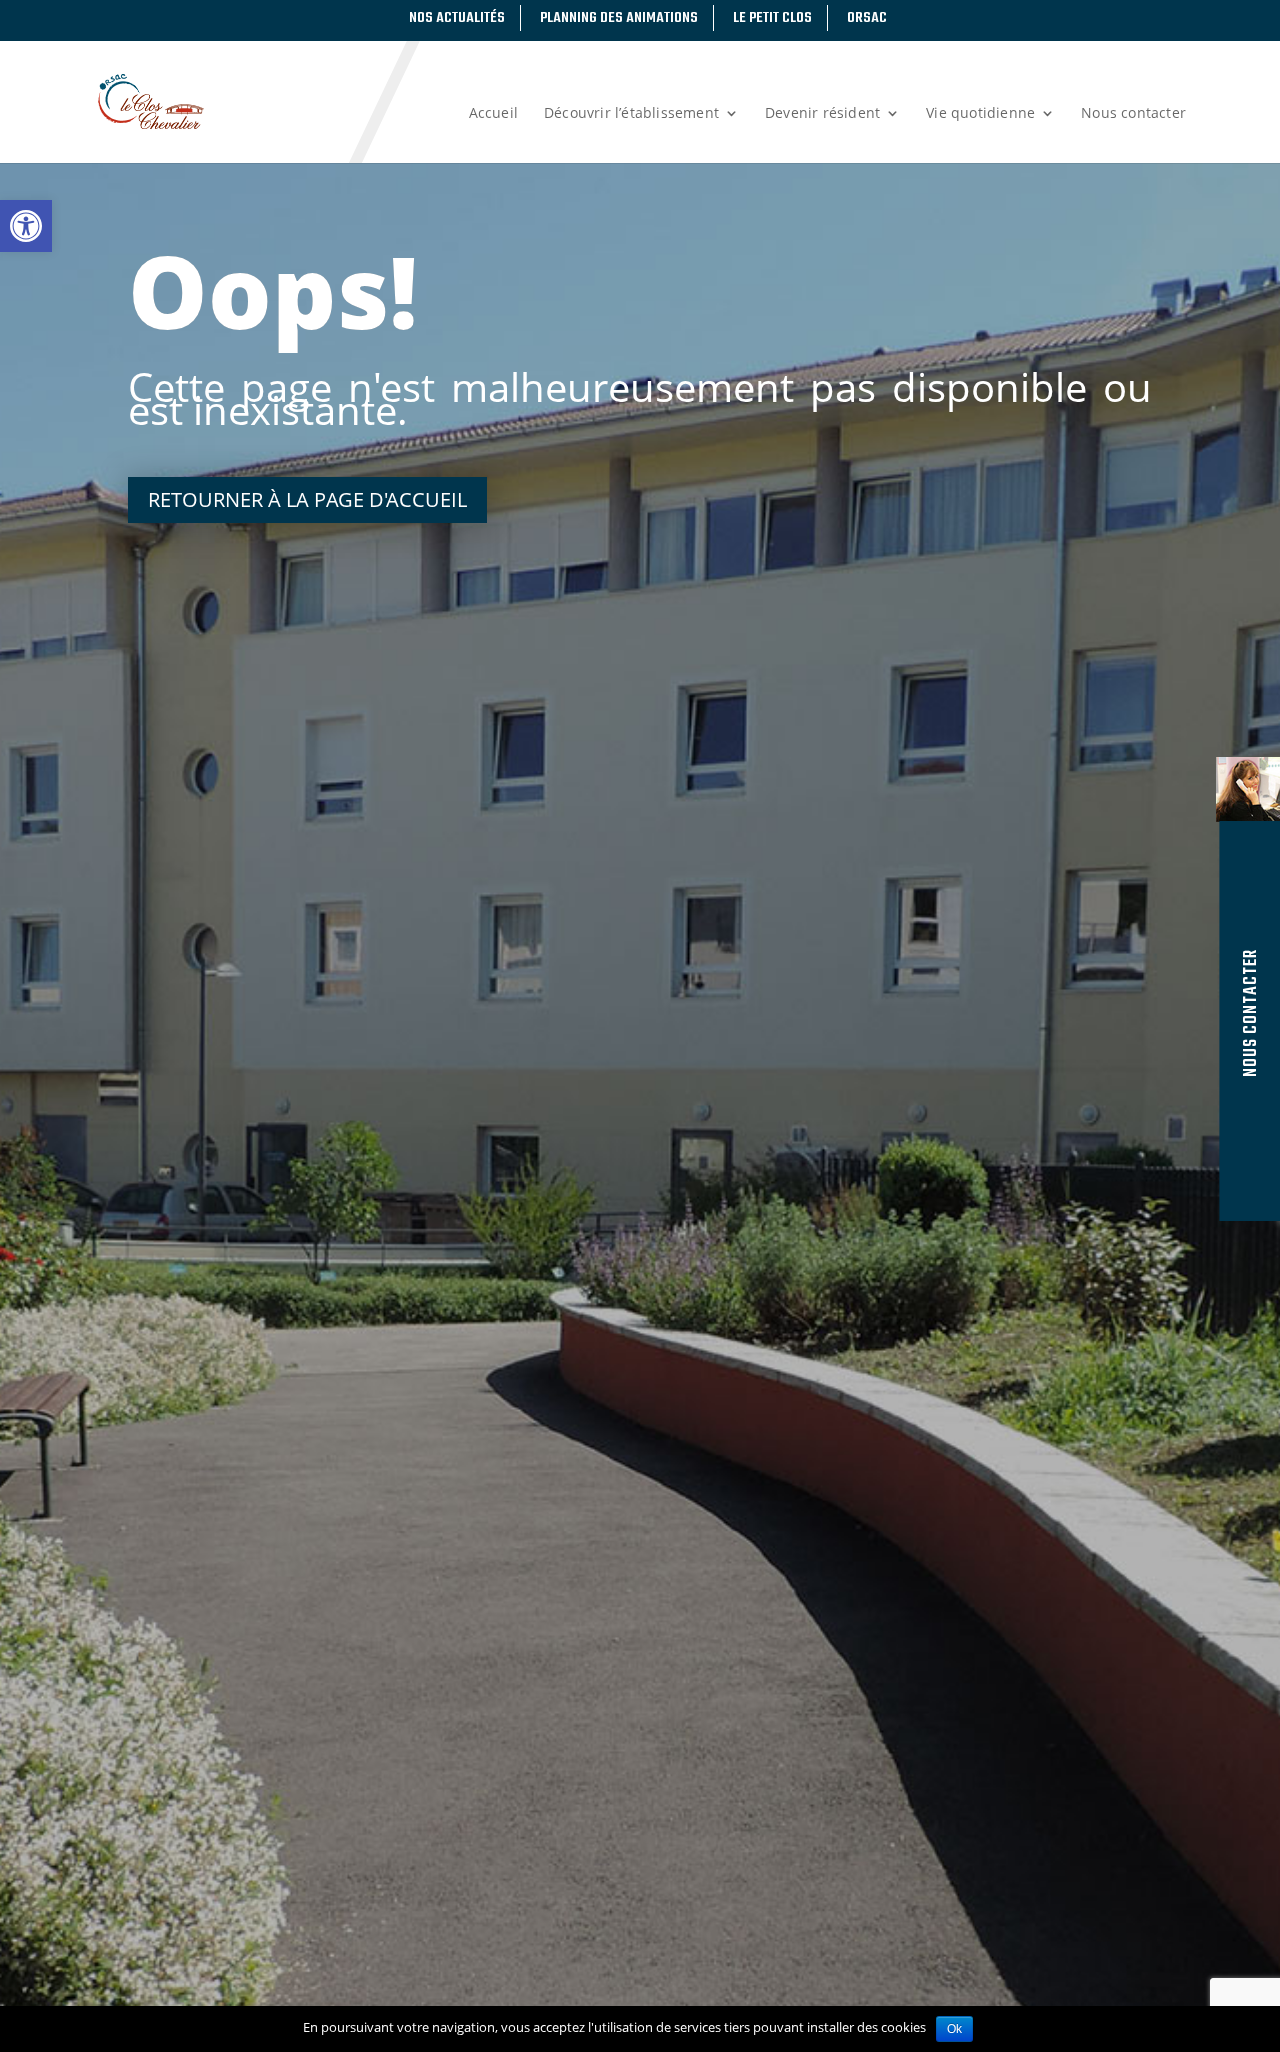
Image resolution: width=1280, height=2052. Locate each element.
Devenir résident (822, 114)
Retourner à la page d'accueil (307, 499)
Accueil (493, 114)
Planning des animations (619, 18)
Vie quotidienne (980, 114)
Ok (954, 2029)
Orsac (867, 18)
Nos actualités (457, 18)
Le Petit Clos (772, 18)
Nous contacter (1133, 114)
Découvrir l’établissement (631, 114)
